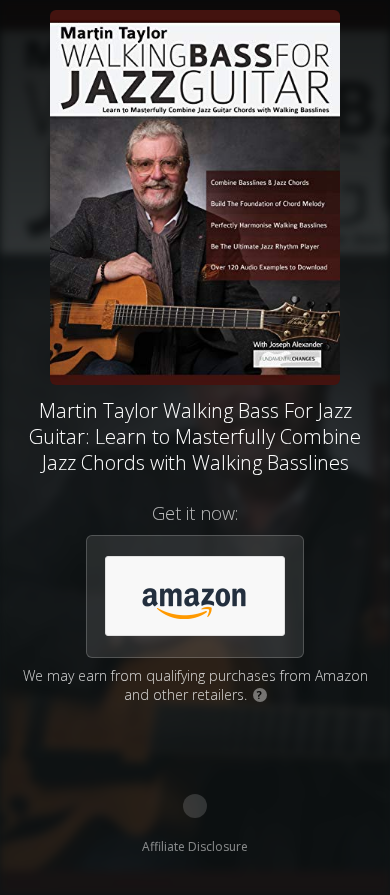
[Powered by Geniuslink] (195, 806)
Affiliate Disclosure (195, 846)
